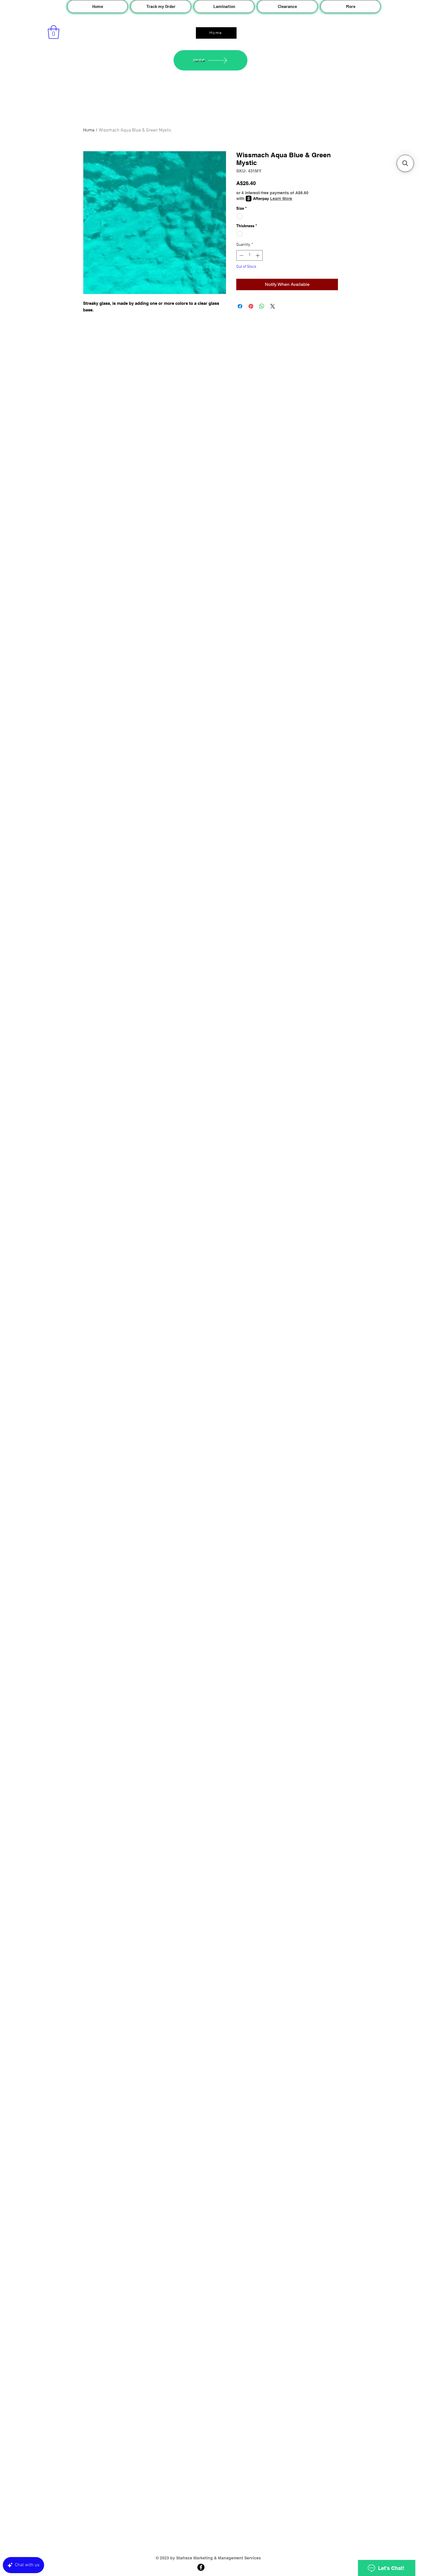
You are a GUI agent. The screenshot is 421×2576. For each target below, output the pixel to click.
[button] (405, 163)
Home (89, 130)
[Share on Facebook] (240, 306)
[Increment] (258, 255)
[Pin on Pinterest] (251, 306)
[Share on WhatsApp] (262, 306)
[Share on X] (273, 306)
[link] (54, 32)
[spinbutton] (249, 255)
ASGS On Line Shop (208, 22)
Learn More (281, 199)
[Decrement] (241, 255)
